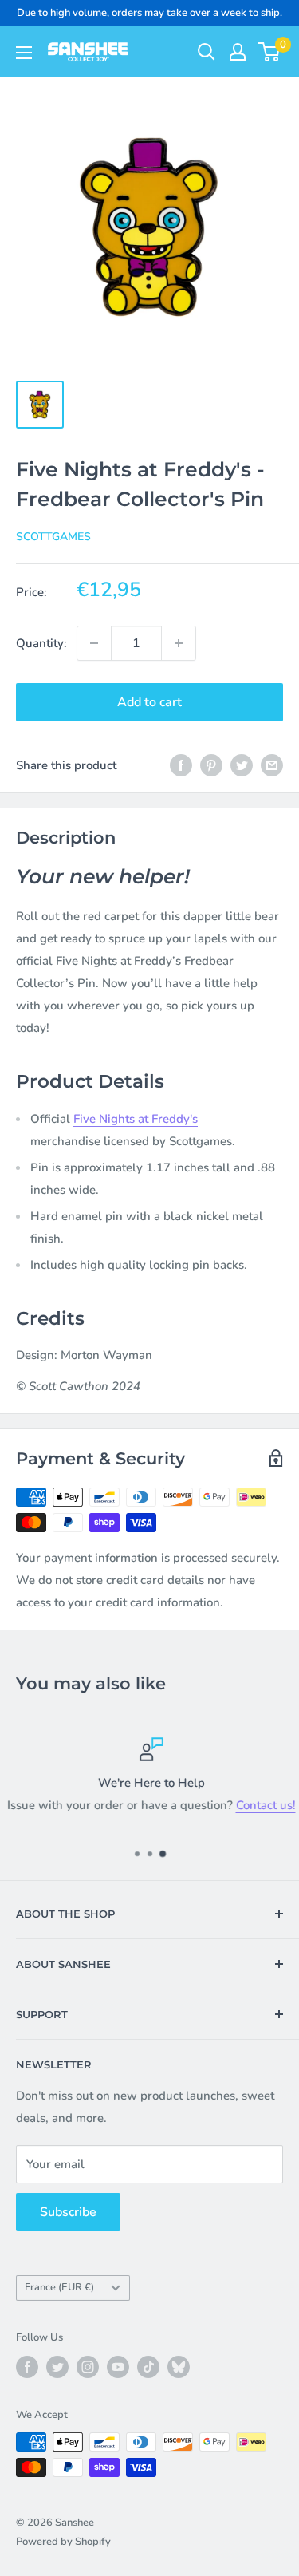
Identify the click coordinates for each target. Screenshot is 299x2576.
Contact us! (264, 1805)
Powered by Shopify (63, 2542)
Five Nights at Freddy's (136, 1119)
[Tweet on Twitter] (242, 765)
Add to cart (149, 702)
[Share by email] (272, 765)
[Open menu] (24, 53)
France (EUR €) (59, 2287)
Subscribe (68, 2212)
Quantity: (41, 643)
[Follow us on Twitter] (57, 2367)
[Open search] (207, 52)
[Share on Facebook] (181, 765)
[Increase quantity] (179, 643)
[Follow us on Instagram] (88, 2367)
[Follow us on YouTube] (118, 2367)
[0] (270, 52)
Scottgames (53, 537)
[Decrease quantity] (94, 643)
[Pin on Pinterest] (211, 765)
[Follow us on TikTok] (148, 2367)
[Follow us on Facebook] (27, 2367)
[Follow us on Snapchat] (179, 2367)
